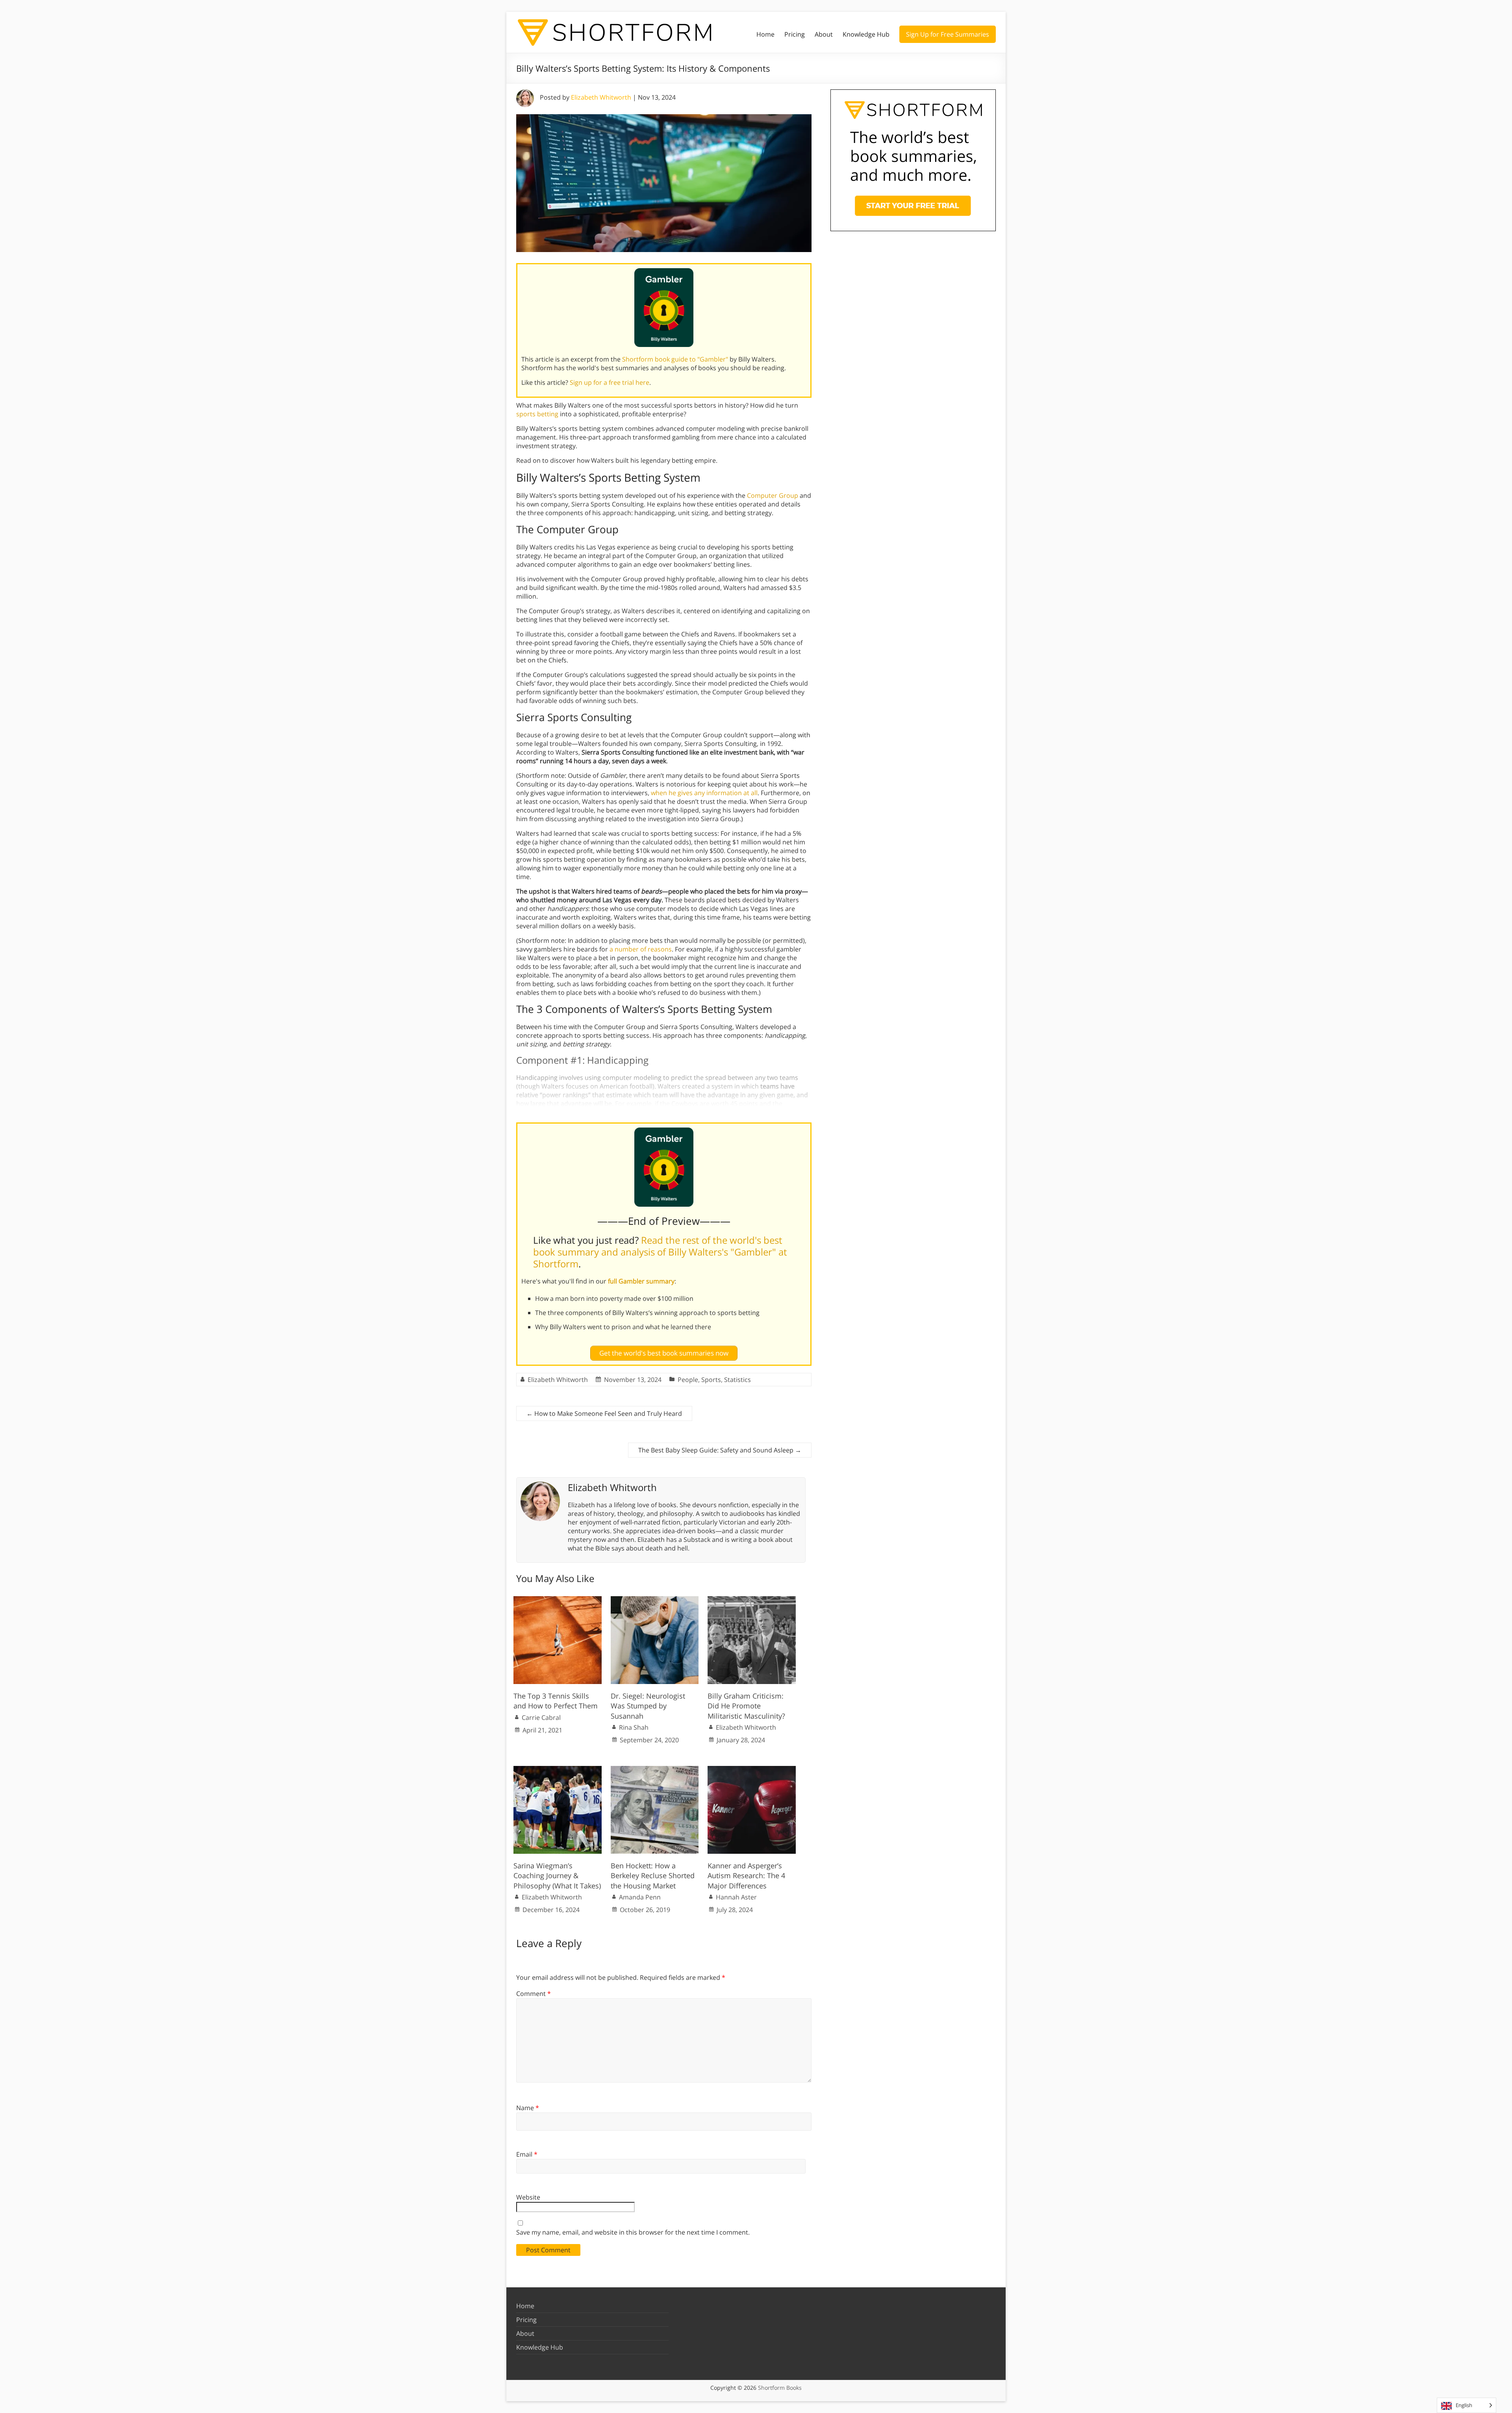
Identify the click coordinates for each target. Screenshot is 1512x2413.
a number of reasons (641, 949)
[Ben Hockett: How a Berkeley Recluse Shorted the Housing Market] (655, 1770)
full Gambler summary (641, 1281)
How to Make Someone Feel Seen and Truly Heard (604, 1413)
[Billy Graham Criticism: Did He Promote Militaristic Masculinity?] (752, 1600)
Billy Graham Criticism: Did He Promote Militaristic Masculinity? (746, 1706)
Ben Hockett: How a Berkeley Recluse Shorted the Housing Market (653, 1875)
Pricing (795, 34)
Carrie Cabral (541, 1717)
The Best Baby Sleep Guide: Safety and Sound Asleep (720, 1450)
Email (527, 2154)
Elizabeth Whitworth (601, 97)
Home (765, 34)
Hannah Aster (736, 1897)
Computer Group (773, 495)
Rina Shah (634, 1727)
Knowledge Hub (866, 34)
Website (528, 2197)
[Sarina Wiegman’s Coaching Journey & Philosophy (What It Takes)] (558, 1770)
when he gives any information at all (704, 793)
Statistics (737, 1380)
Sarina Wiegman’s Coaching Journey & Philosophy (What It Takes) (557, 1875)
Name (528, 2108)
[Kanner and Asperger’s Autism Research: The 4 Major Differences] (752, 1770)
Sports (711, 1380)
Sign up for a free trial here (610, 382)
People (688, 1380)
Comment (534, 1994)
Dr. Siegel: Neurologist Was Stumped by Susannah (648, 1706)
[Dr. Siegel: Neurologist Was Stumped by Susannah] (655, 1600)
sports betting (537, 414)
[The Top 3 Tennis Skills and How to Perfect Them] (558, 1600)
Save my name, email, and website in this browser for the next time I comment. (633, 2232)
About (824, 34)
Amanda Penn (640, 1897)
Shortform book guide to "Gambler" (675, 359)
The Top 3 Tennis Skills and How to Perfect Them (556, 1701)
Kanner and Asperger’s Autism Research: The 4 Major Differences (746, 1875)
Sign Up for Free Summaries (948, 34)
